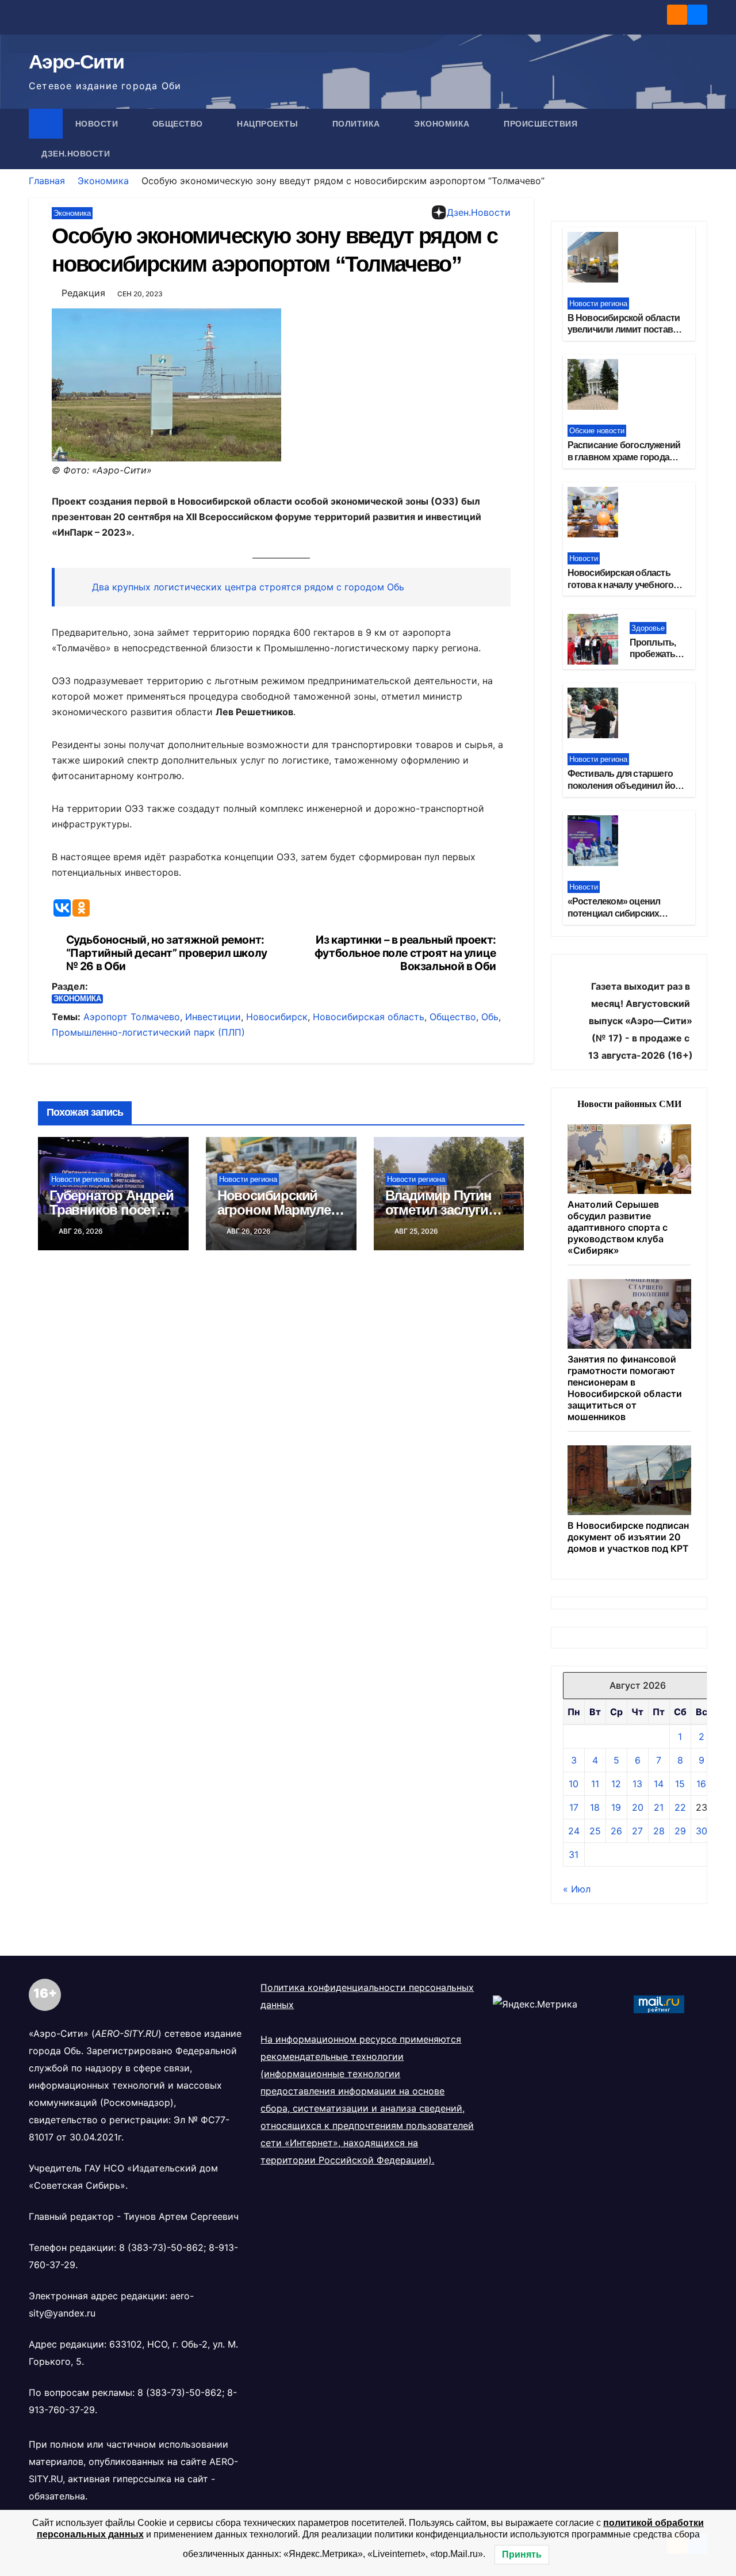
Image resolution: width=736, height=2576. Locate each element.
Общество (179, 124)
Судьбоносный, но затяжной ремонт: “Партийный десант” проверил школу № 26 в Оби (167, 953)
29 (680, 1831)
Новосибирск (277, 1017)
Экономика (443, 124)
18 (595, 1807)
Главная (47, 181)
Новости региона (80, 1179)
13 (637, 1784)
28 (659, 1831)
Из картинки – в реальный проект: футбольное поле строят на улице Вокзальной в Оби (405, 953)
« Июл (577, 1889)
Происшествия (542, 124)
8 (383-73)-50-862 (161, 2247)
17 (574, 1807)
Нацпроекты (269, 124)
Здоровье (648, 628)
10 (574, 1784)
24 (574, 1831)
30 (701, 1831)
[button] (699, 139)
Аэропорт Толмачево (132, 1017)
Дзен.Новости (76, 154)
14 (659, 1784)
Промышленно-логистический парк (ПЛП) (148, 1032)
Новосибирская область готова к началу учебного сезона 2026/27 (621, 585)
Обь (490, 1017)
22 (680, 1807)
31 (574, 1854)
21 (659, 1807)
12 (616, 1784)
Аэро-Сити (76, 62)
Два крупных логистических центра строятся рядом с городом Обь (248, 587)
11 (595, 1784)
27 (637, 1831)
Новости (98, 124)
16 (701, 1784)
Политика (358, 124)
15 (680, 1784)
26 (616, 1831)
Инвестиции (213, 1017)
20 (638, 1807)
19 (616, 1807)
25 (595, 1831)
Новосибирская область (369, 1017)
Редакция (83, 293)
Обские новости (597, 431)
